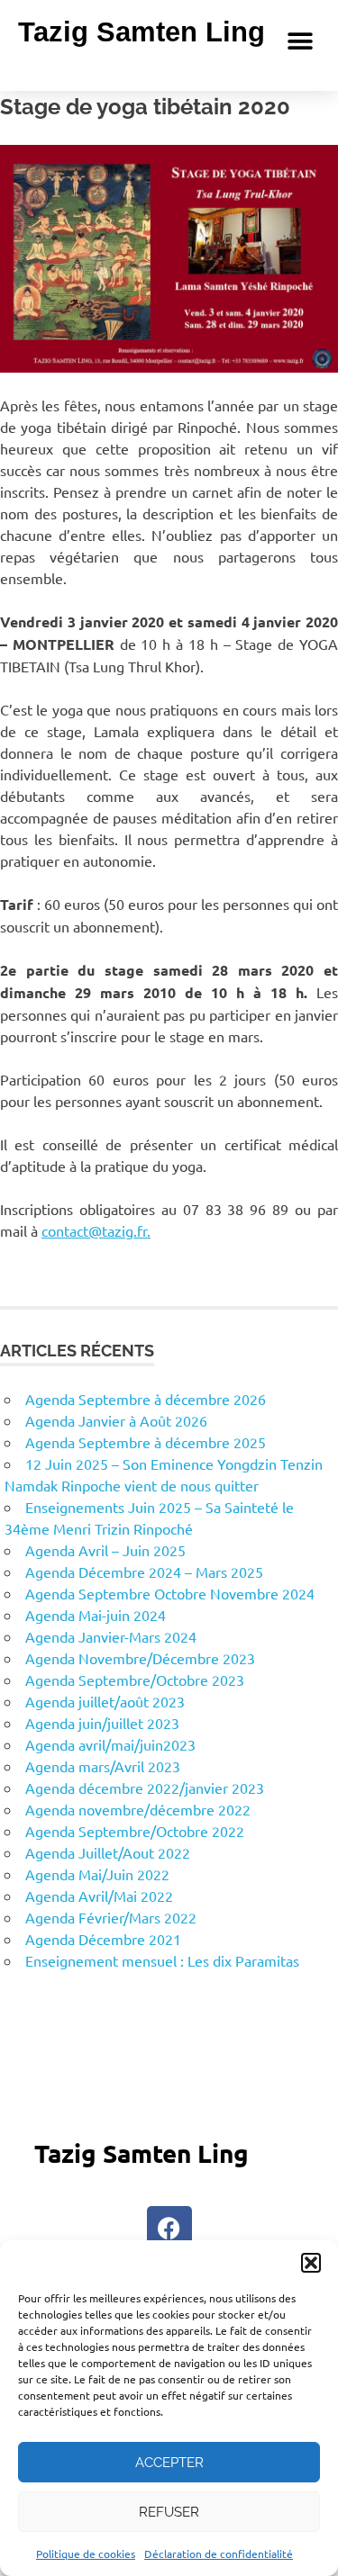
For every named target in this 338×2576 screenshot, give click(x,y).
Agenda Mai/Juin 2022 (97, 1874)
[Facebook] (169, 2229)
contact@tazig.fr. (96, 1230)
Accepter (169, 2463)
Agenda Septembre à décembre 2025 (146, 1442)
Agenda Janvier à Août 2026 (116, 1420)
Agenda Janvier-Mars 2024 (111, 1636)
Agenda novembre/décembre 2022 (138, 1809)
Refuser (169, 2512)
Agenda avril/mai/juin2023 (110, 1744)
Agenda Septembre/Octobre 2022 (135, 1831)
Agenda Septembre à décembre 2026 (146, 1399)
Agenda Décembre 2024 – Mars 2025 (144, 1572)
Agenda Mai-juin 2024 (96, 1615)
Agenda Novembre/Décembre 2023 (140, 1658)
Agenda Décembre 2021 (103, 1939)
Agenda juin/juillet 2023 (102, 1723)
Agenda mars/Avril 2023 (103, 1766)
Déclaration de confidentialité (219, 2553)
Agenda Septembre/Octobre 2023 (135, 1680)
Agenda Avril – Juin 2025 (105, 1550)
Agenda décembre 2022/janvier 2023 (145, 1788)
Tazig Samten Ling (142, 32)
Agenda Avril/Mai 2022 (99, 1896)
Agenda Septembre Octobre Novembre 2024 (170, 1593)
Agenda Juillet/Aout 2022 (108, 1852)
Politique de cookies (86, 2553)
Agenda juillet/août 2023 (105, 1701)
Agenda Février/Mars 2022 (111, 1917)
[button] (311, 2263)
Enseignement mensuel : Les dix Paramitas (162, 1960)
